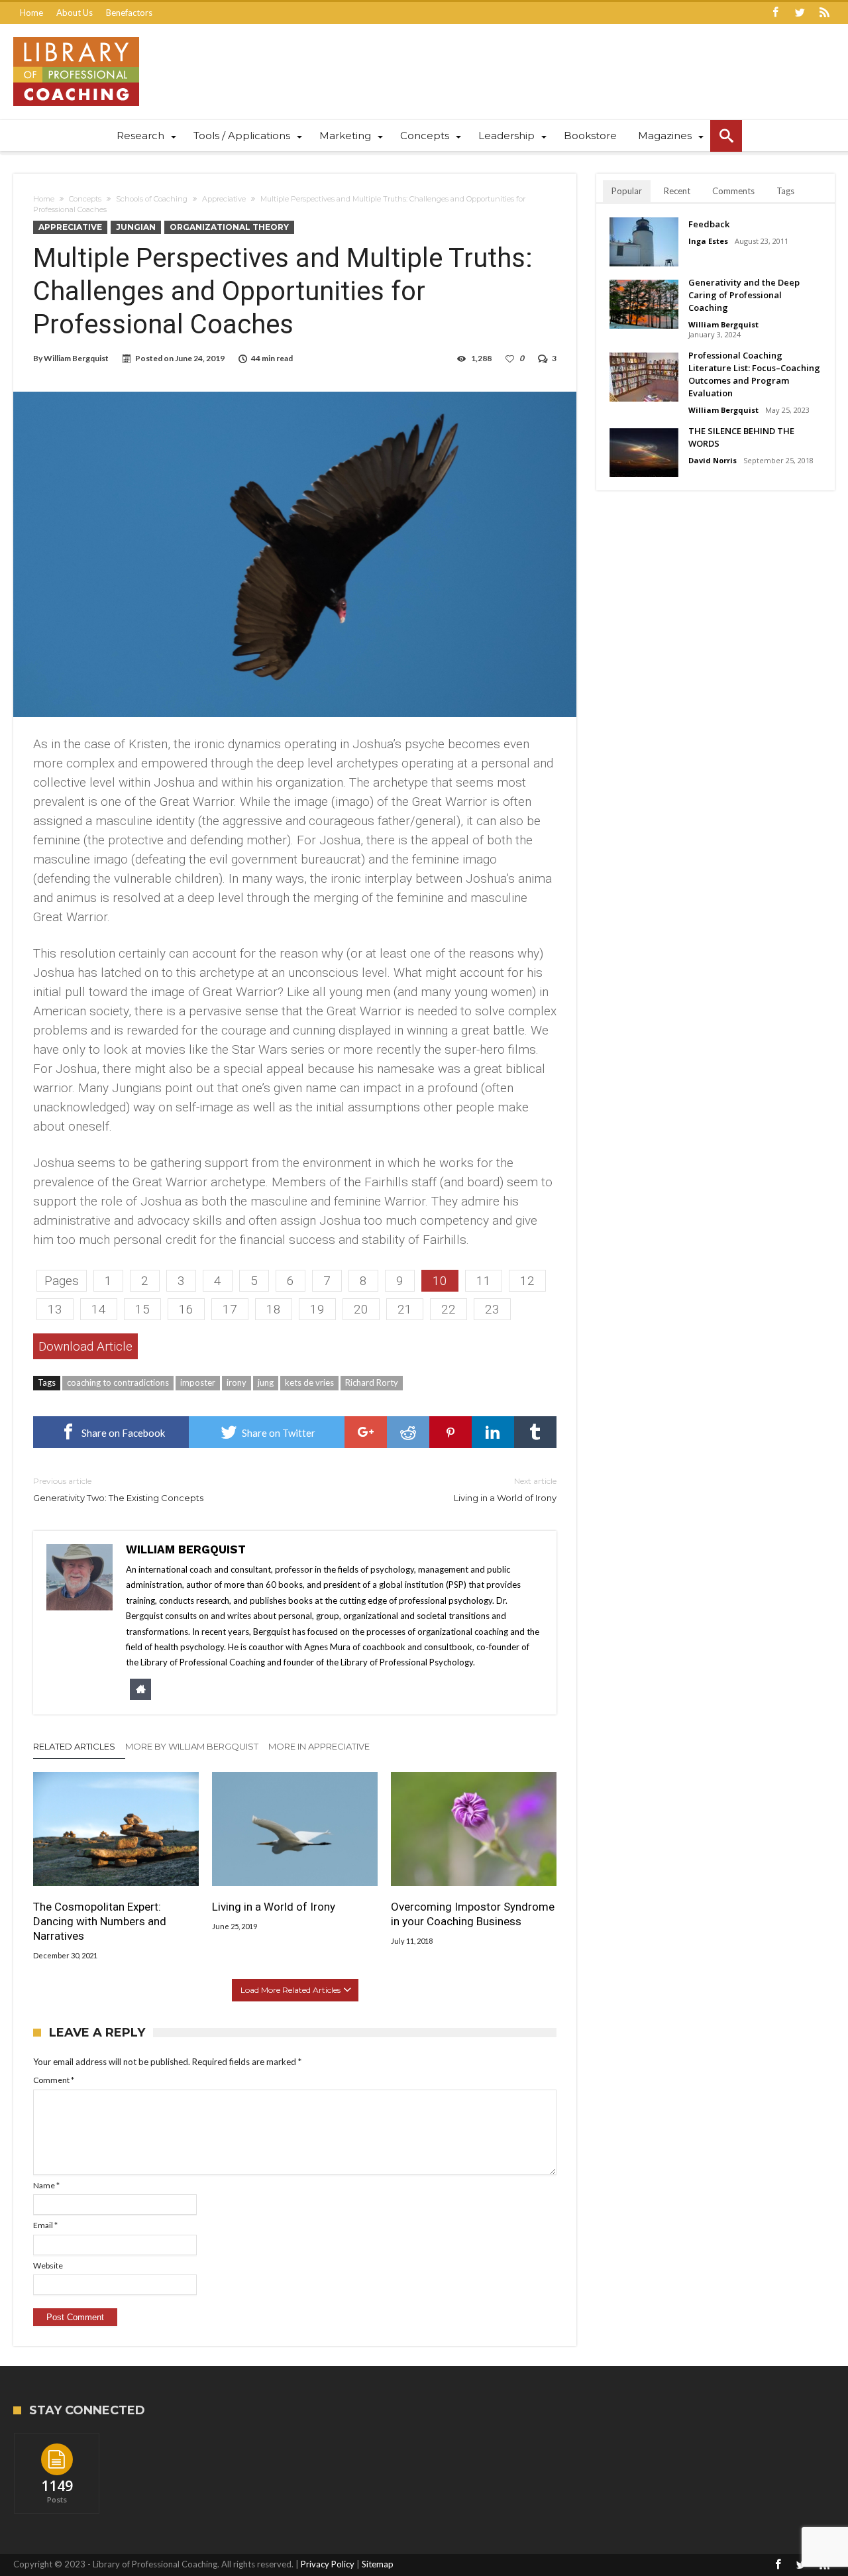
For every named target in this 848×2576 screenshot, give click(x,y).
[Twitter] (800, 13)
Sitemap (378, 2564)
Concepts (85, 199)
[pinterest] (450, 1432)
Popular (627, 191)
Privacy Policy (328, 2564)
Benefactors (129, 13)
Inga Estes (708, 241)
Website (48, 2266)
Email (45, 2225)
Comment (54, 2080)
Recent (677, 191)
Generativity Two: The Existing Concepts (118, 1489)
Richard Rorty (372, 1382)
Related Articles (74, 1746)
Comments (733, 191)
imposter (198, 1382)
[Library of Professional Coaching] (76, 37)
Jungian (136, 227)
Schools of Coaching (152, 199)
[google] (366, 1432)
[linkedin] (493, 1432)
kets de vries (309, 1382)
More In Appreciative (319, 1746)
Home (31, 13)
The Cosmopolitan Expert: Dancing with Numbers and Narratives (100, 1921)
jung (266, 1382)
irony (237, 1382)
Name (46, 2185)
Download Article (85, 1346)
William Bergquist (76, 358)
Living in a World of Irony (505, 1489)
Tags (785, 191)
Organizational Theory (229, 227)
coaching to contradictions (118, 1382)
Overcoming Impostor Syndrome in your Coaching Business (473, 1914)
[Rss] (824, 13)
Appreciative (224, 199)
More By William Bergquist (192, 1746)
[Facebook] (775, 13)
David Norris (713, 460)
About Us (75, 13)
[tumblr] (535, 1432)
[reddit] (408, 1432)
